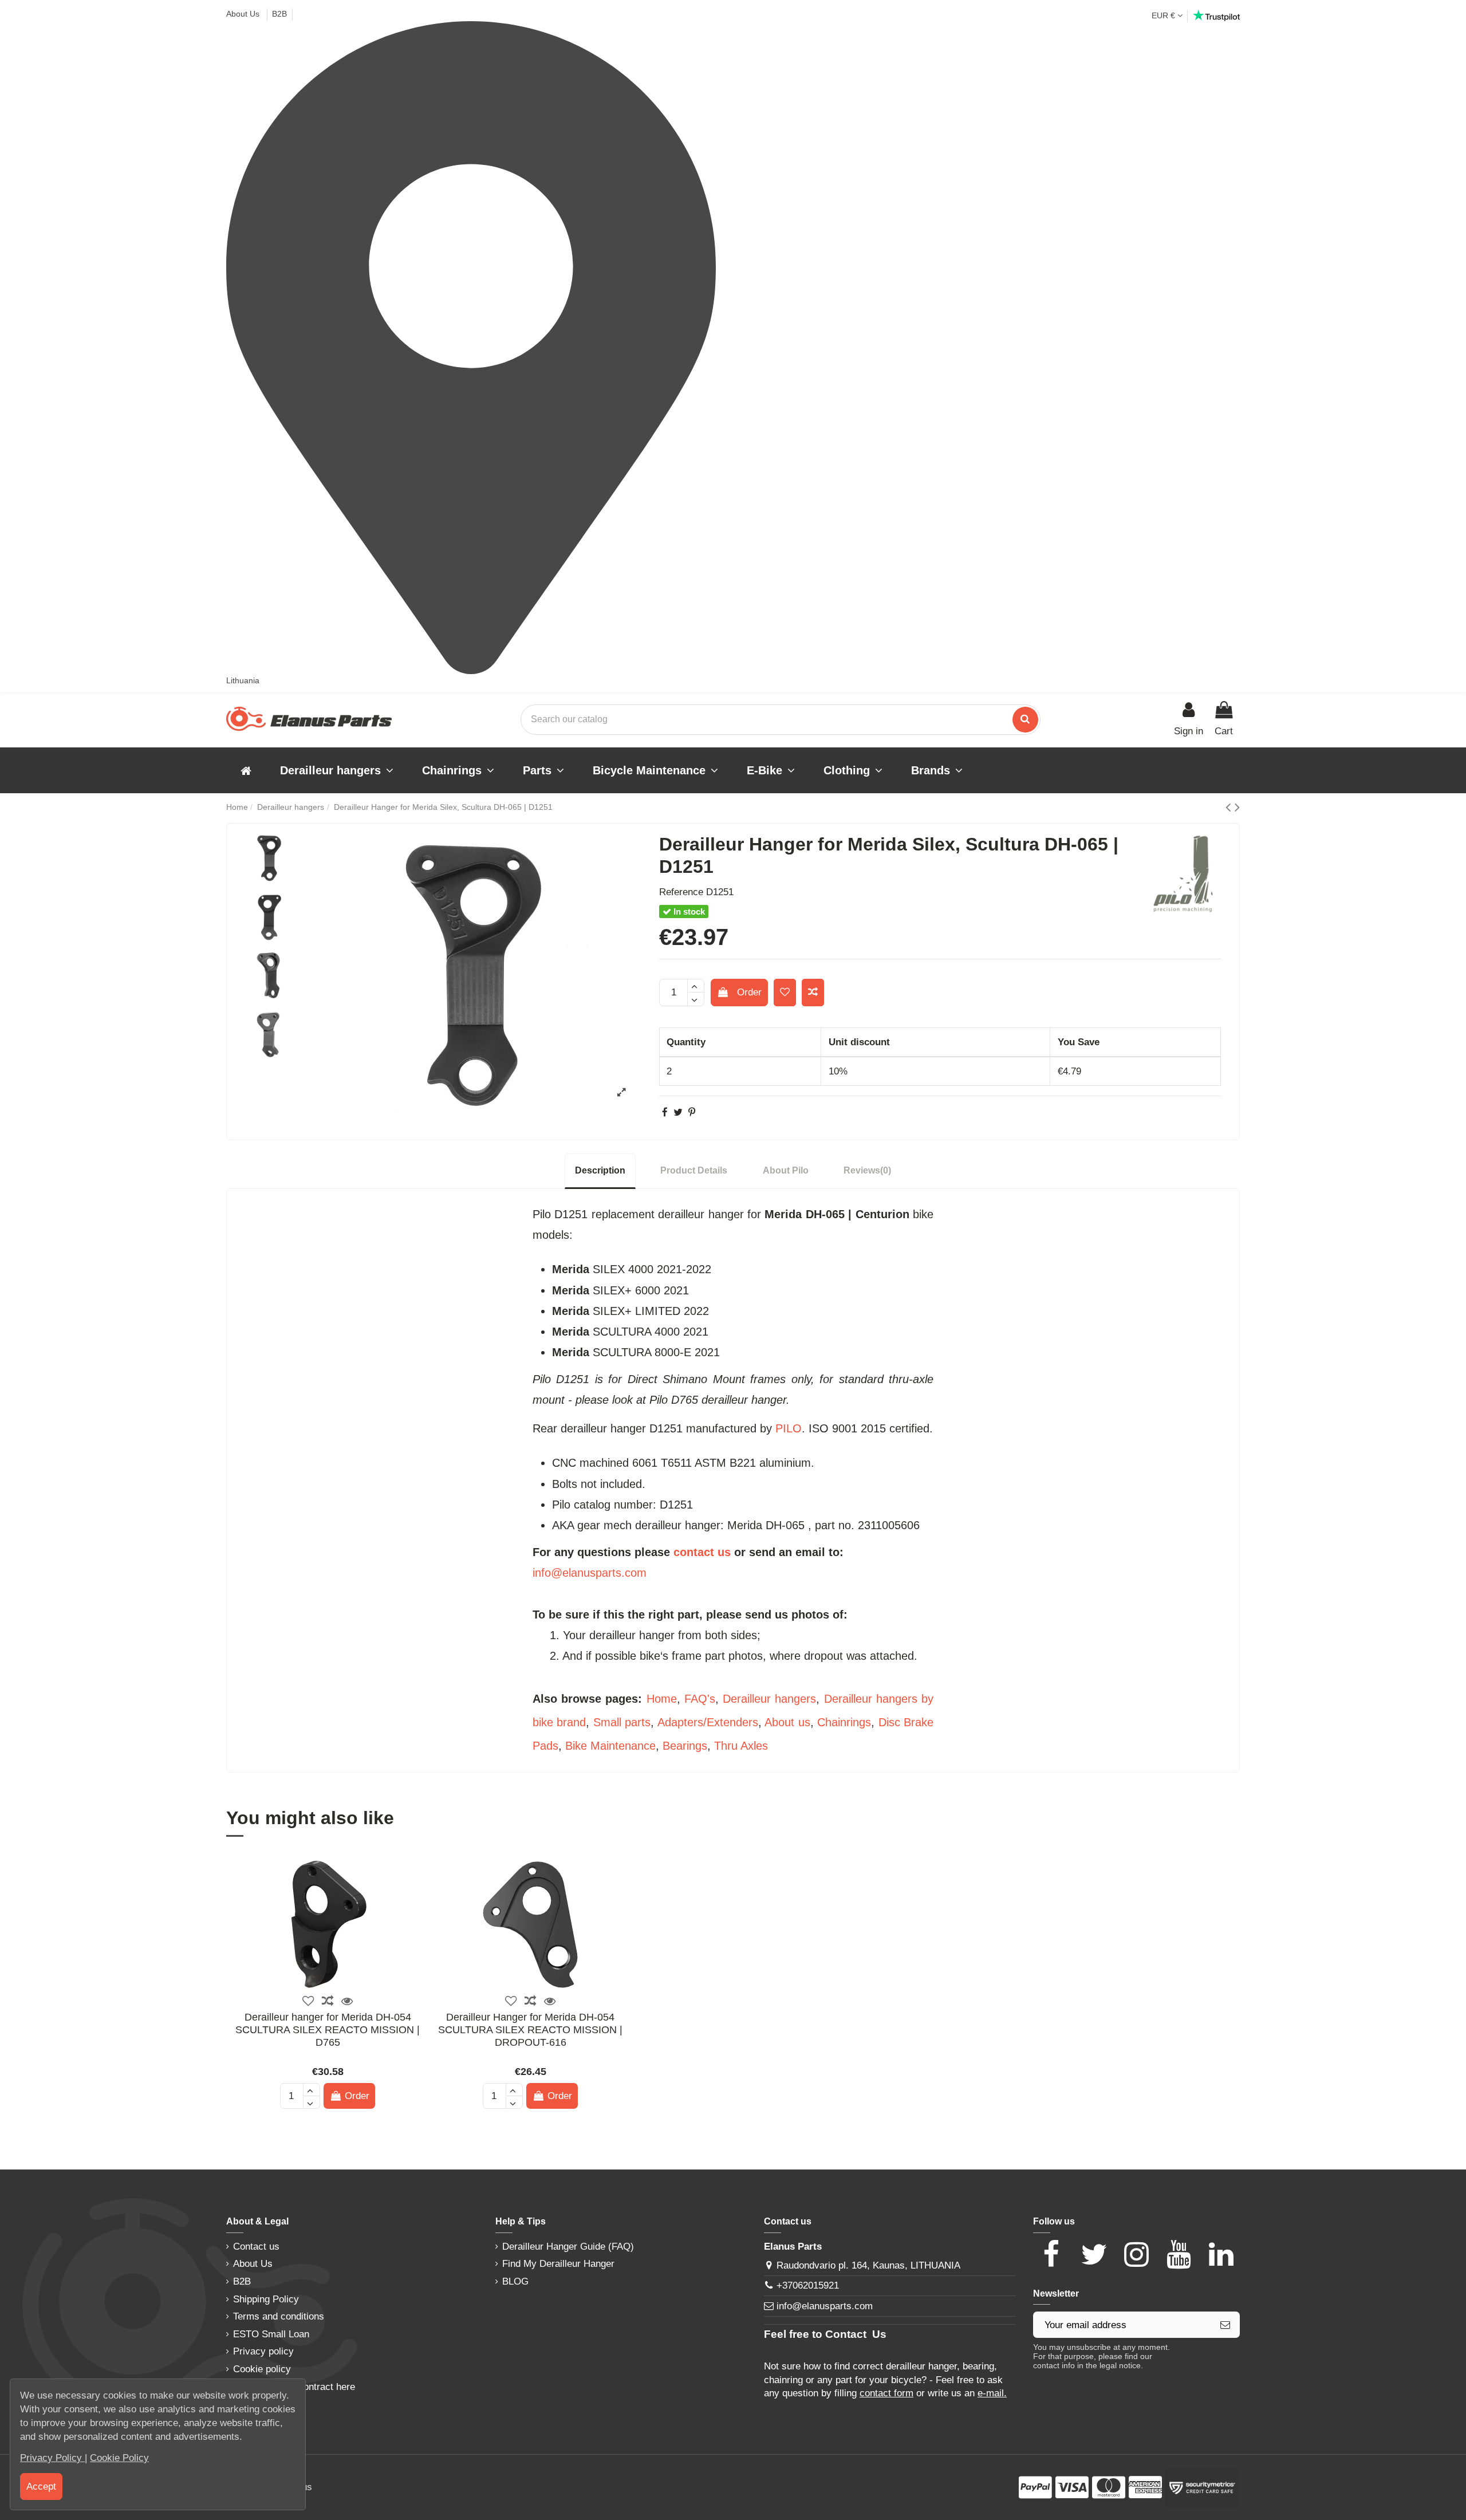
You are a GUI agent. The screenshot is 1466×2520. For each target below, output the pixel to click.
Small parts (622, 1722)
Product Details (694, 1170)
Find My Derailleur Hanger (558, 2264)
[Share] (665, 1113)
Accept (41, 2486)
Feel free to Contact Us (825, 2334)
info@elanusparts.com (590, 1573)
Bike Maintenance (610, 1746)
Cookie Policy (119, 2458)
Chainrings (844, 1722)
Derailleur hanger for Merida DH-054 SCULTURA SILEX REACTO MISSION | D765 (328, 2029)
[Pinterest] (692, 1113)
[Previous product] (1230, 807)
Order (749, 992)
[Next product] (1237, 807)
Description (600, 1170)
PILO (789, 1428)
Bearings (685, 1746)
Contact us (256, 2247)
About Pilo (786, 1170)
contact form (886, 2393)
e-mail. (992, 2393)
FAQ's (700, 1699)
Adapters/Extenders (708, 1722)
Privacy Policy (52, 2458)
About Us (244, 14)
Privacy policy (263, 2351)
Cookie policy (262, 2369)
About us (787, 1722)
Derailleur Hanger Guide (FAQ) (568, 2247)
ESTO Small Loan (271, 2334)
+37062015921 (808, 2285)
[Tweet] (678, 1113)
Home (662, 1699)
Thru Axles (741, 1746)
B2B (279, 14)
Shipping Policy (266, 2299)
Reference (681, 892)
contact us (702, 1552)
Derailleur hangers (769, 1699)
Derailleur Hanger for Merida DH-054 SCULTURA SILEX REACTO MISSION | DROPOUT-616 (530, 2029)
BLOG (515, 2281)
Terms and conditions (279, 2316)
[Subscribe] (1225, 2325)
